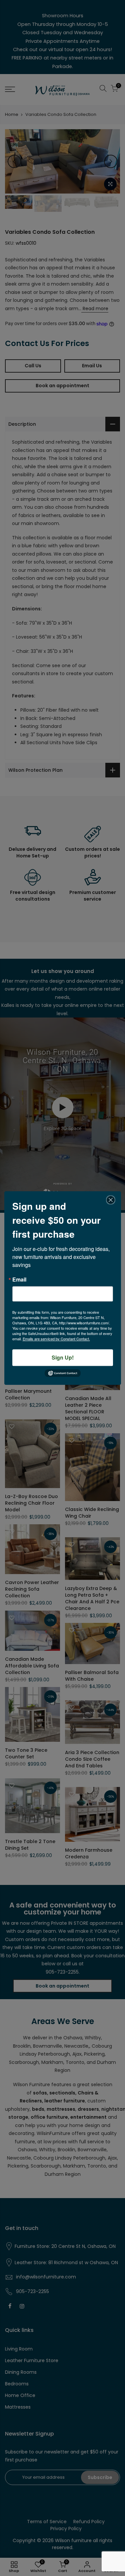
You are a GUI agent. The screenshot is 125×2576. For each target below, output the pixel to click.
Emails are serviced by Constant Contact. (56, 1339)
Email (19, 1280)
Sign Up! (63, 1357)
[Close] (111, 1200)
